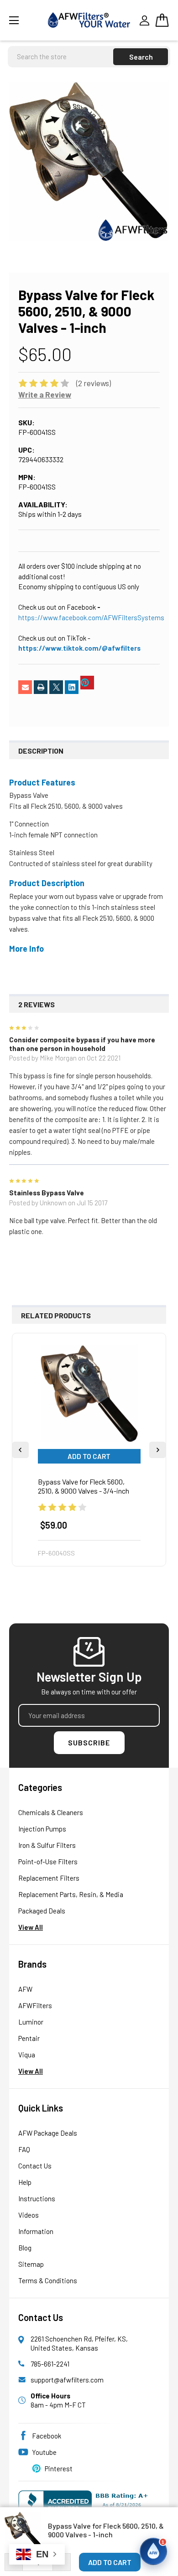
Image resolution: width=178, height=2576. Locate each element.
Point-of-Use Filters (48, 1862)
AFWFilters (35, 2005)
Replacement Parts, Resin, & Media (71, 1894)
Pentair (29, 2038)
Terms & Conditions (48, 2280)
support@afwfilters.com (67, 2380)
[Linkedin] (72, 687)
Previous (21, 1450)
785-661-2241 (50, 2364)
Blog (25, 2248)
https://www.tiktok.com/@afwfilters (79, 648)
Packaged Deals (42, 1911)
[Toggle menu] (25, 20)
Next (157, 1450)
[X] (56, 687)
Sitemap (31, 2264)
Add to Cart (89, 1456)
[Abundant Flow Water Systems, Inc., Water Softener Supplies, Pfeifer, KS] (85, 2504)
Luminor (31, 2022)
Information (36, 2231)
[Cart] (162, 20)
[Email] (25, 687)
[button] (153, 2551)
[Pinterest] (87, 683)
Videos (29, 2215)
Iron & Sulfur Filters (47, 1845)
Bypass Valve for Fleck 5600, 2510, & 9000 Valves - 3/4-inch (84, 1486)
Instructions (37, 2199)
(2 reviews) (94, 383)
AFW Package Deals (48, 2133)
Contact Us (35, 2166)
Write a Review (45, 394)
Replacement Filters (49, 1878)
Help (25, 2182)
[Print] (41, 687)
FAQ (24, 2149)
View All (31, 1927)
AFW (25, 1989)
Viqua (27, 2055)
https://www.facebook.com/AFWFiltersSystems (91, 617)
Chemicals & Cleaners (51, 1812)
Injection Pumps (42, 1829)
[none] (89, 161)
